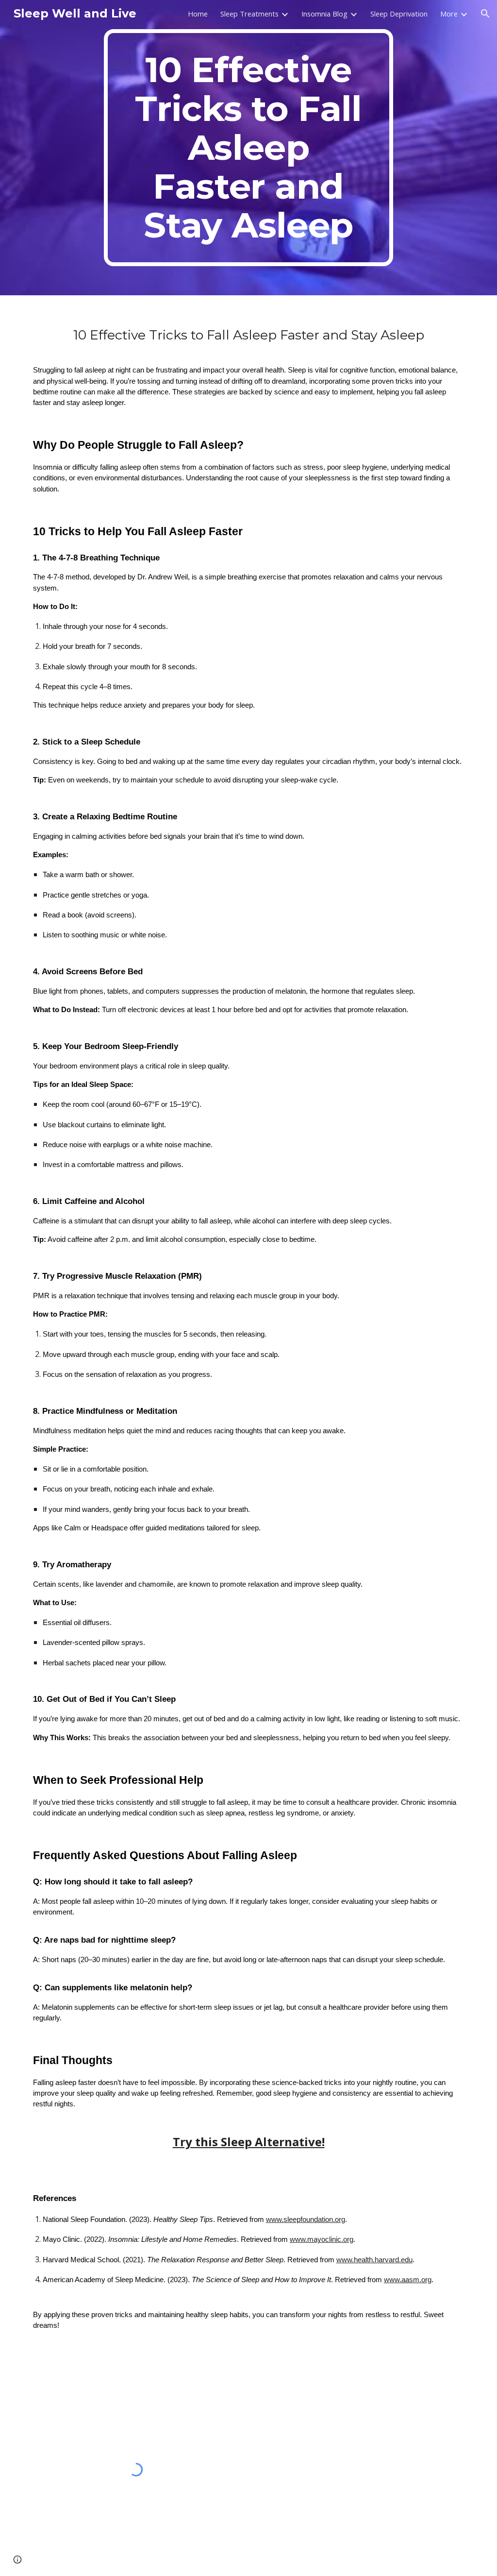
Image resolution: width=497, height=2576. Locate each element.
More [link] (449, 14)
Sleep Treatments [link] (249, 14)
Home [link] (198, 14)
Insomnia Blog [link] (324, 14)
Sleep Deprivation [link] (399, 14)
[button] (485, 14)
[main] (248, 148)
